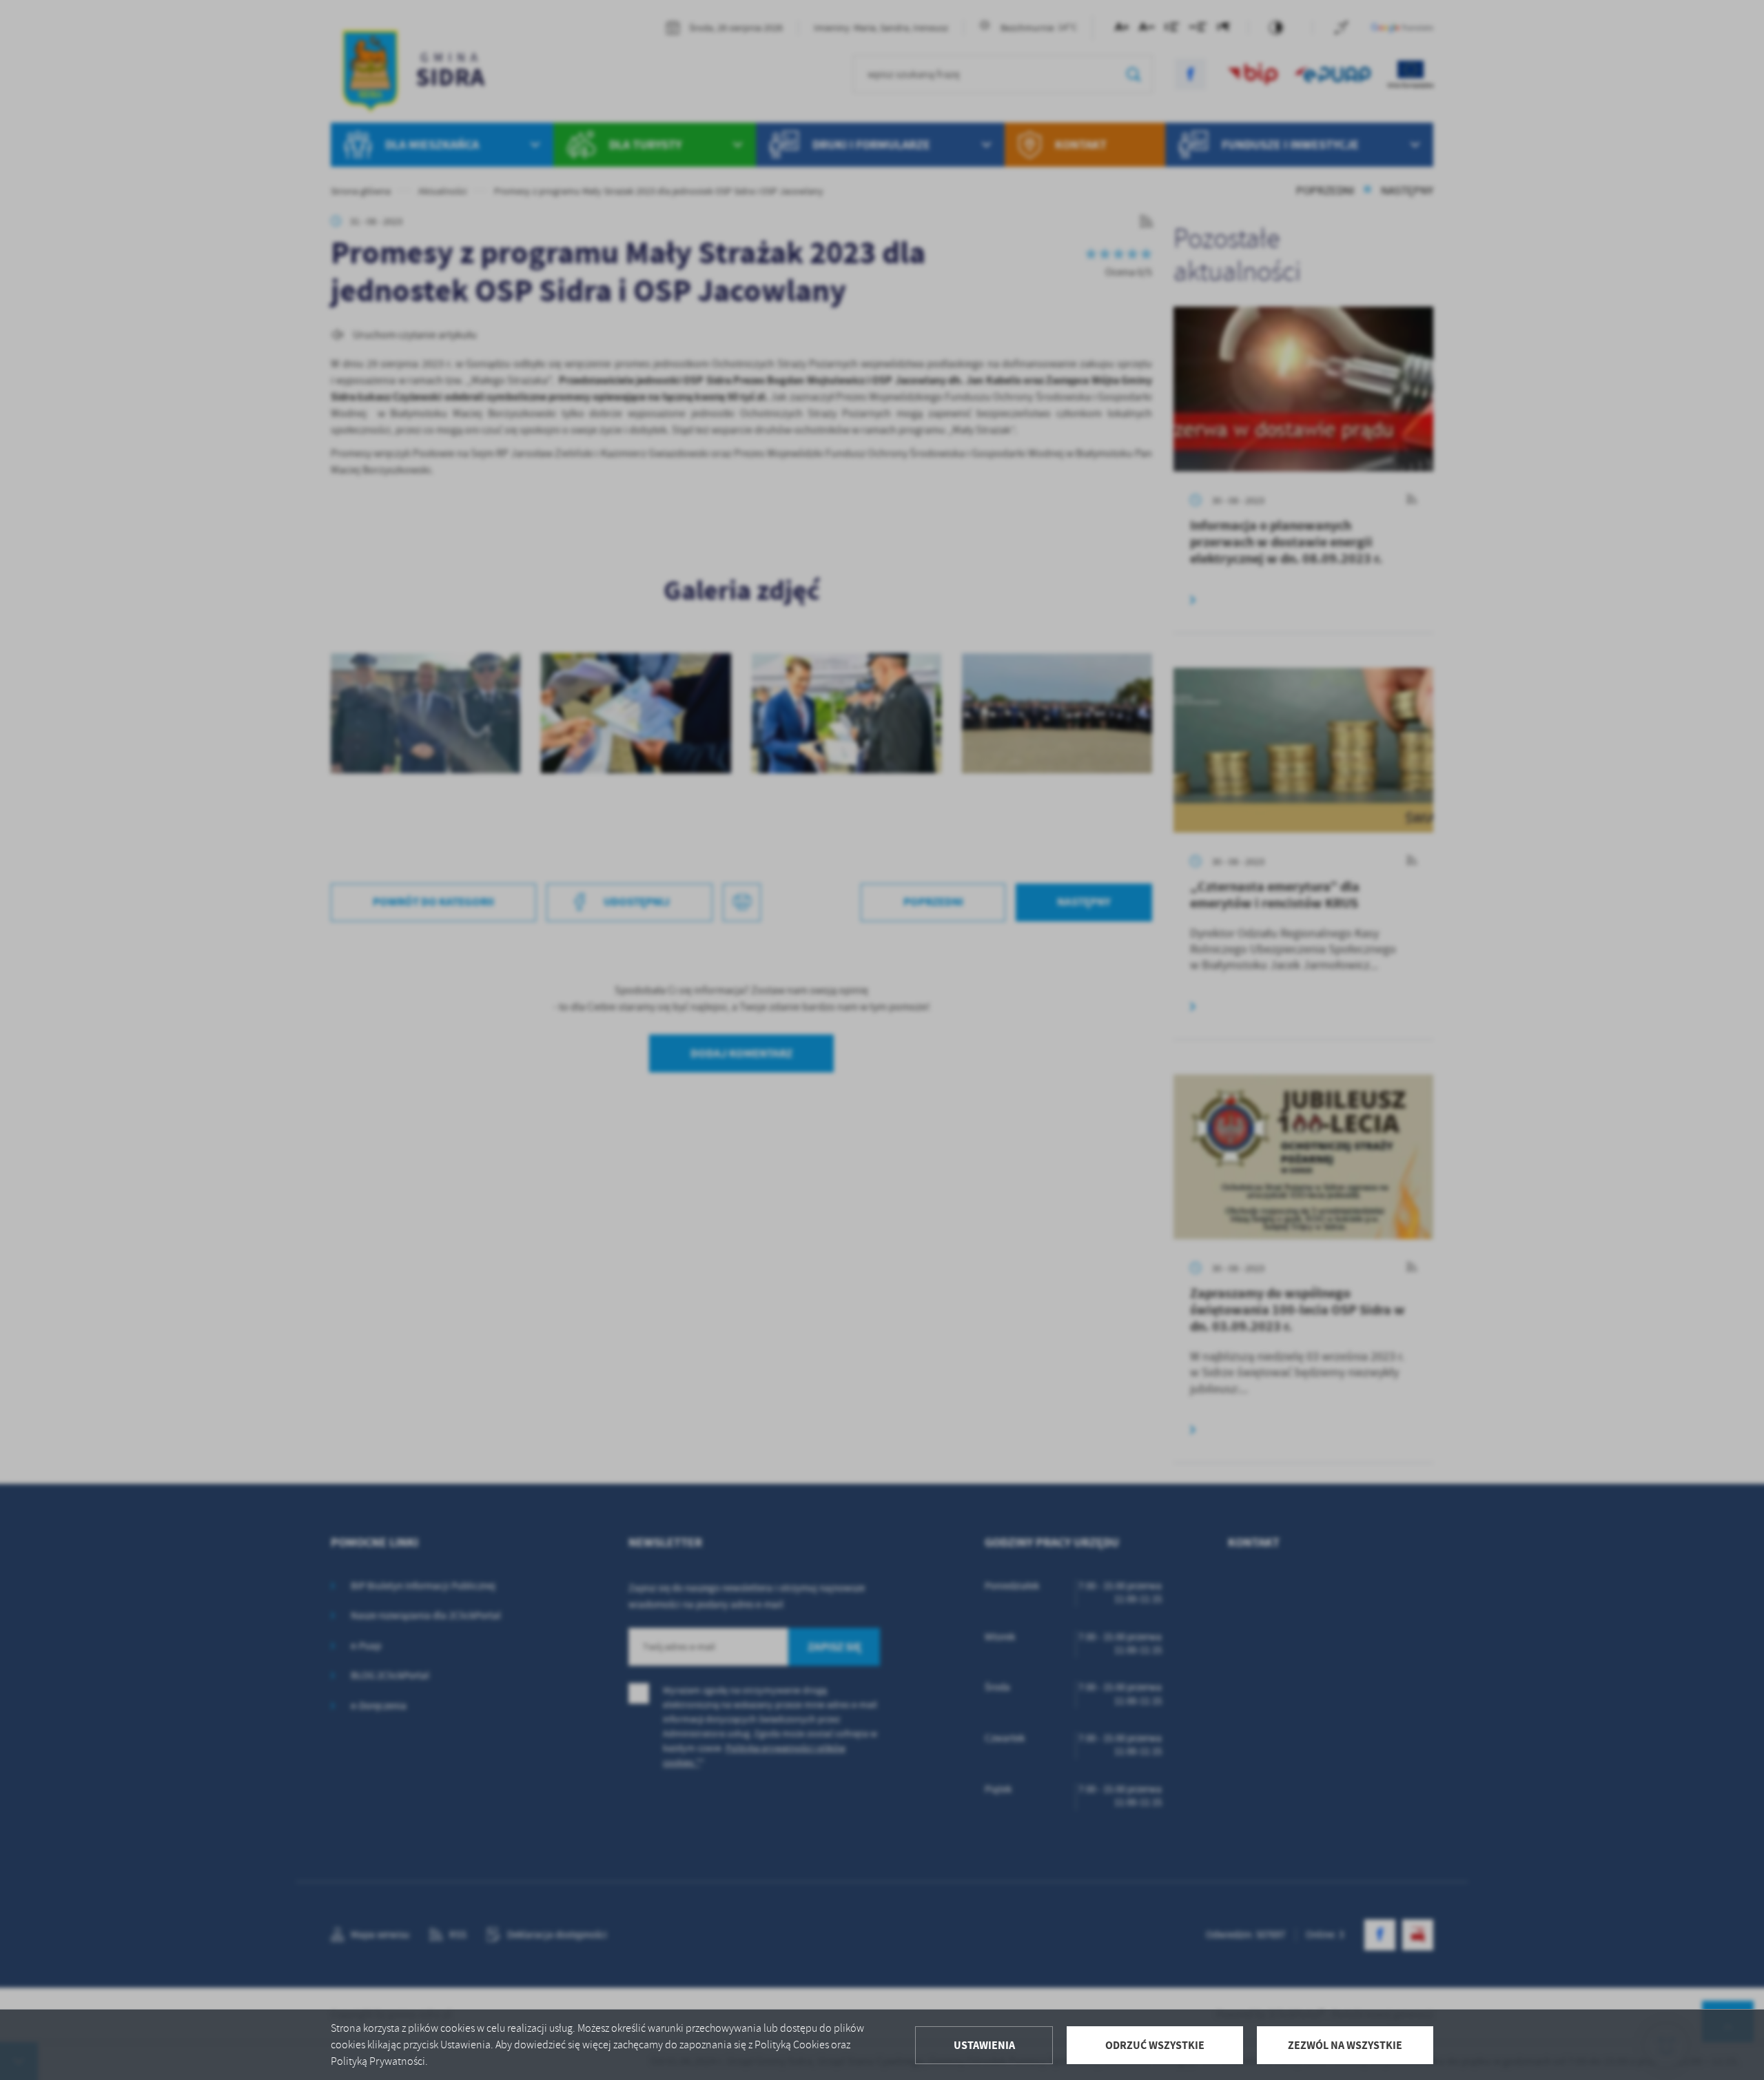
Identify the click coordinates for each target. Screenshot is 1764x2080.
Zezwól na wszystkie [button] (1345, 2045)
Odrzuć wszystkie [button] (1155, 2045)
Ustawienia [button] (984, 2045)
